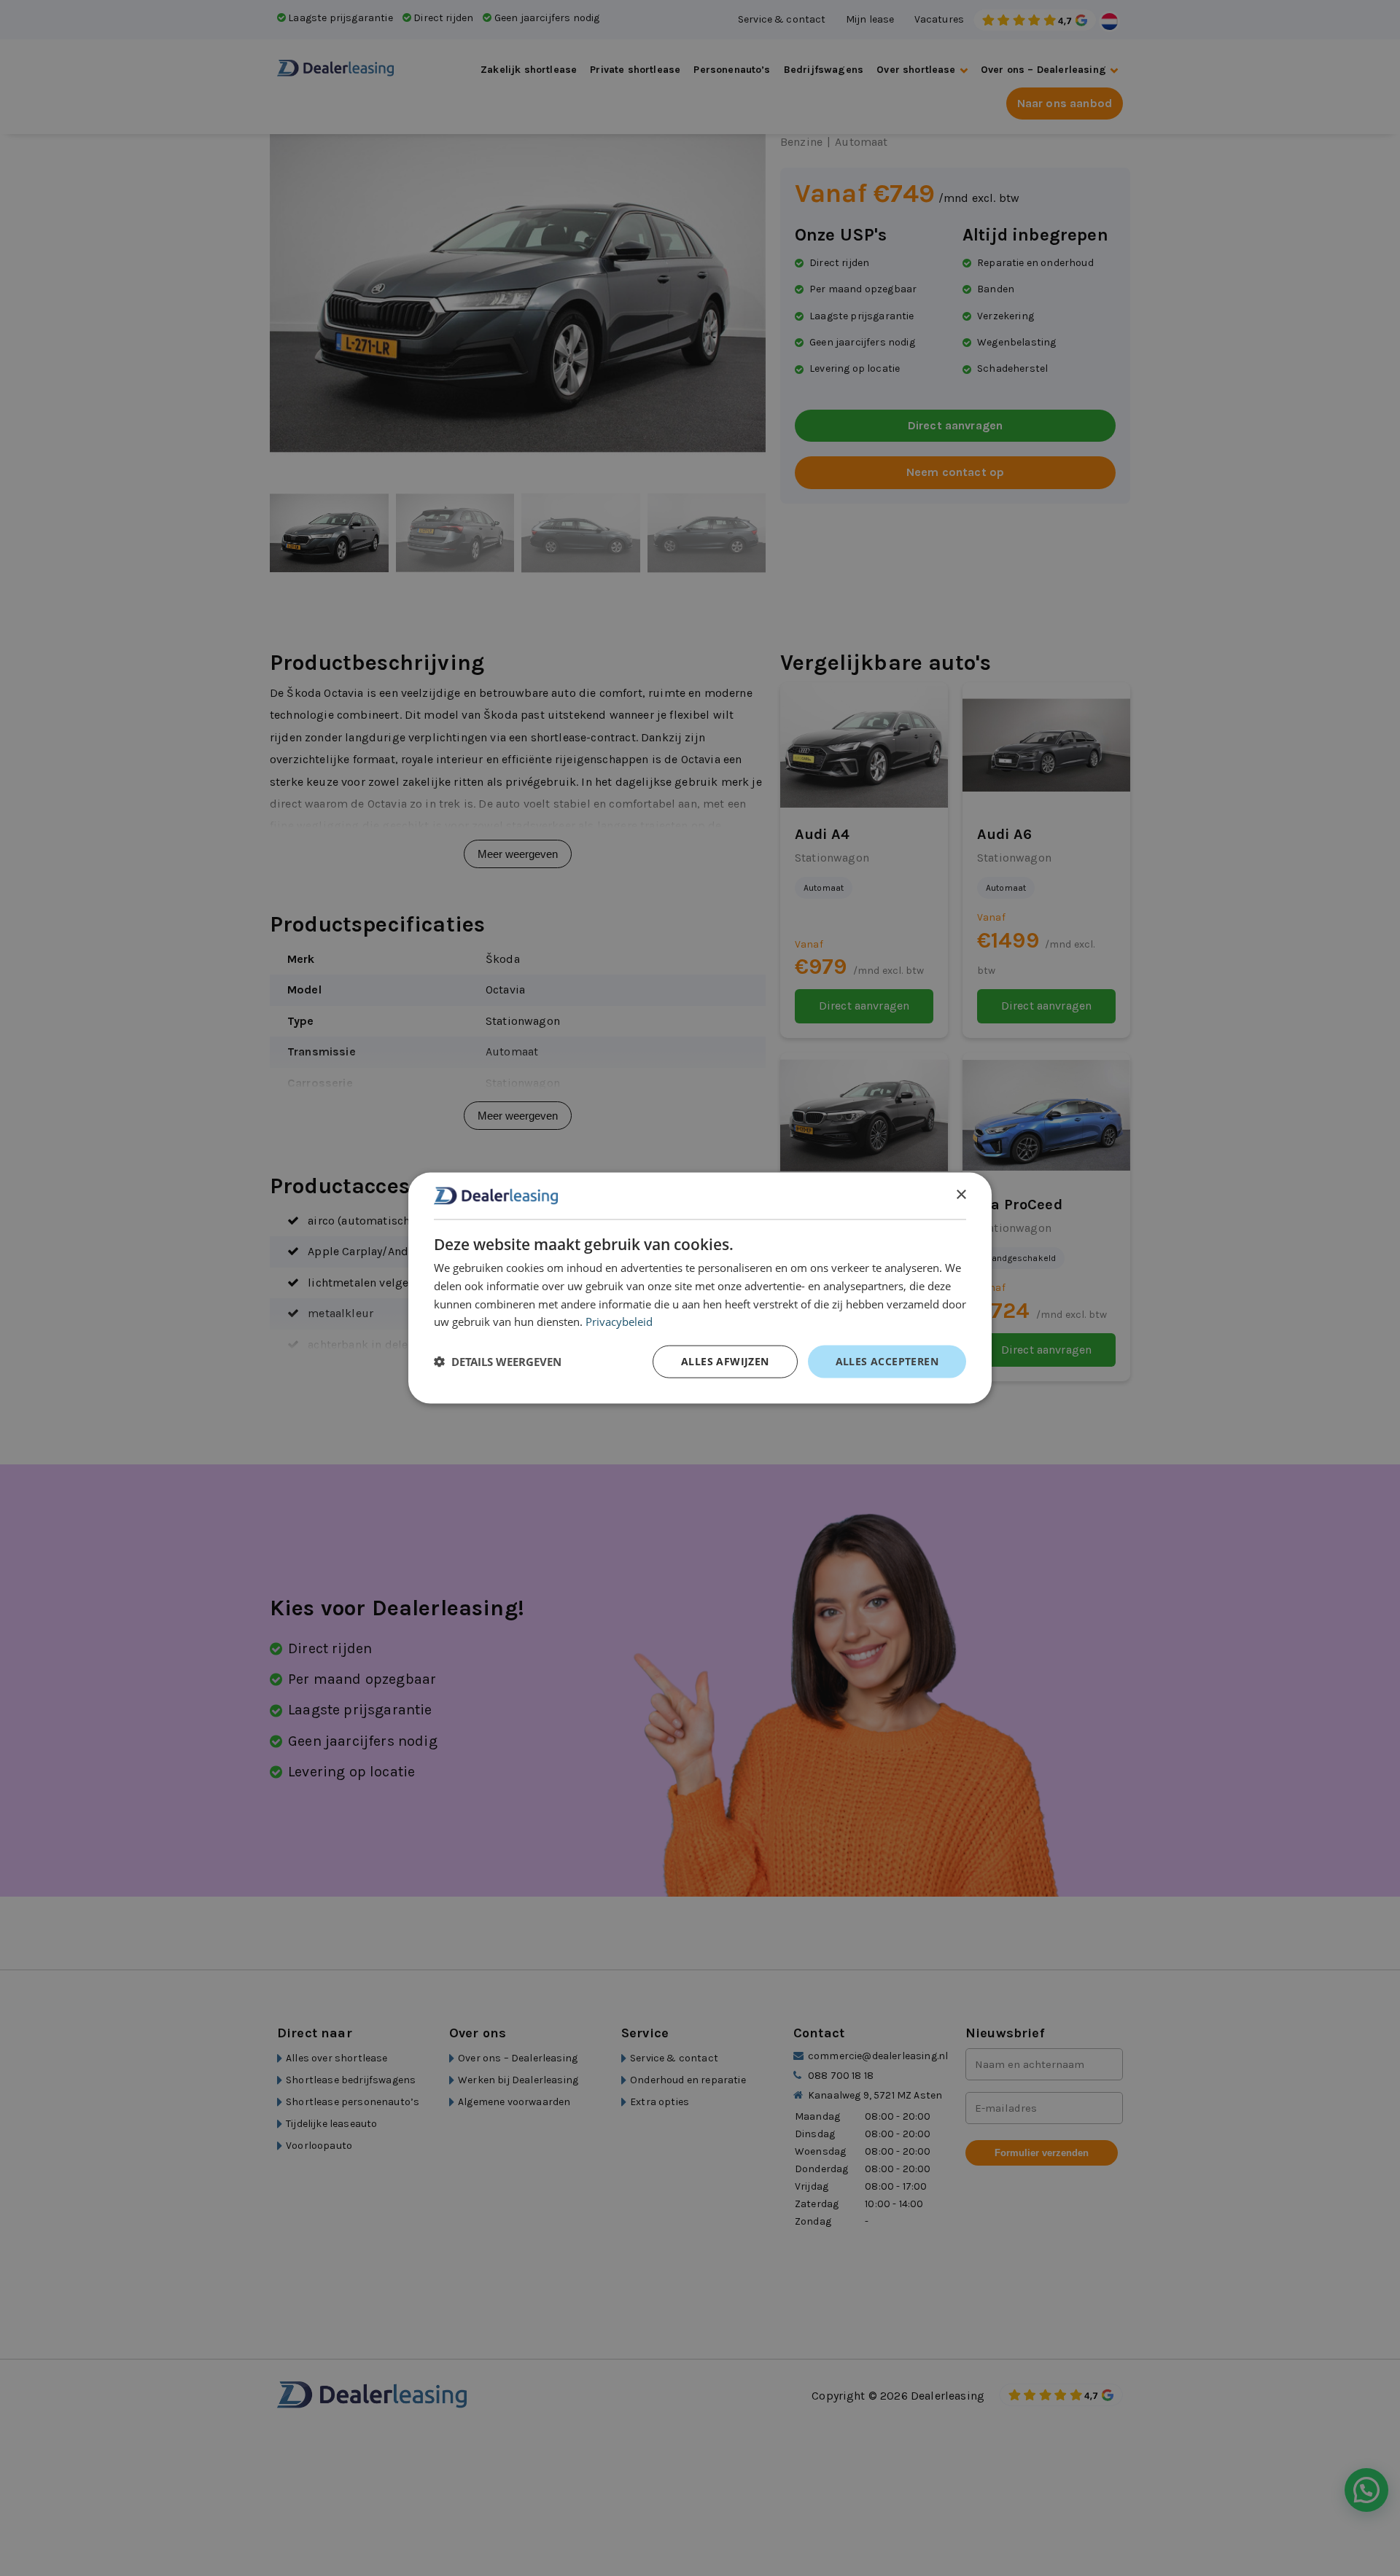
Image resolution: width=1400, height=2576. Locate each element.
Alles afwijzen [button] (725, 1361)
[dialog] (700, 1288)
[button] (498, 1362)
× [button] (961, 1195)
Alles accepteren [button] (887, 1361)
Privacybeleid (619, 1322)
